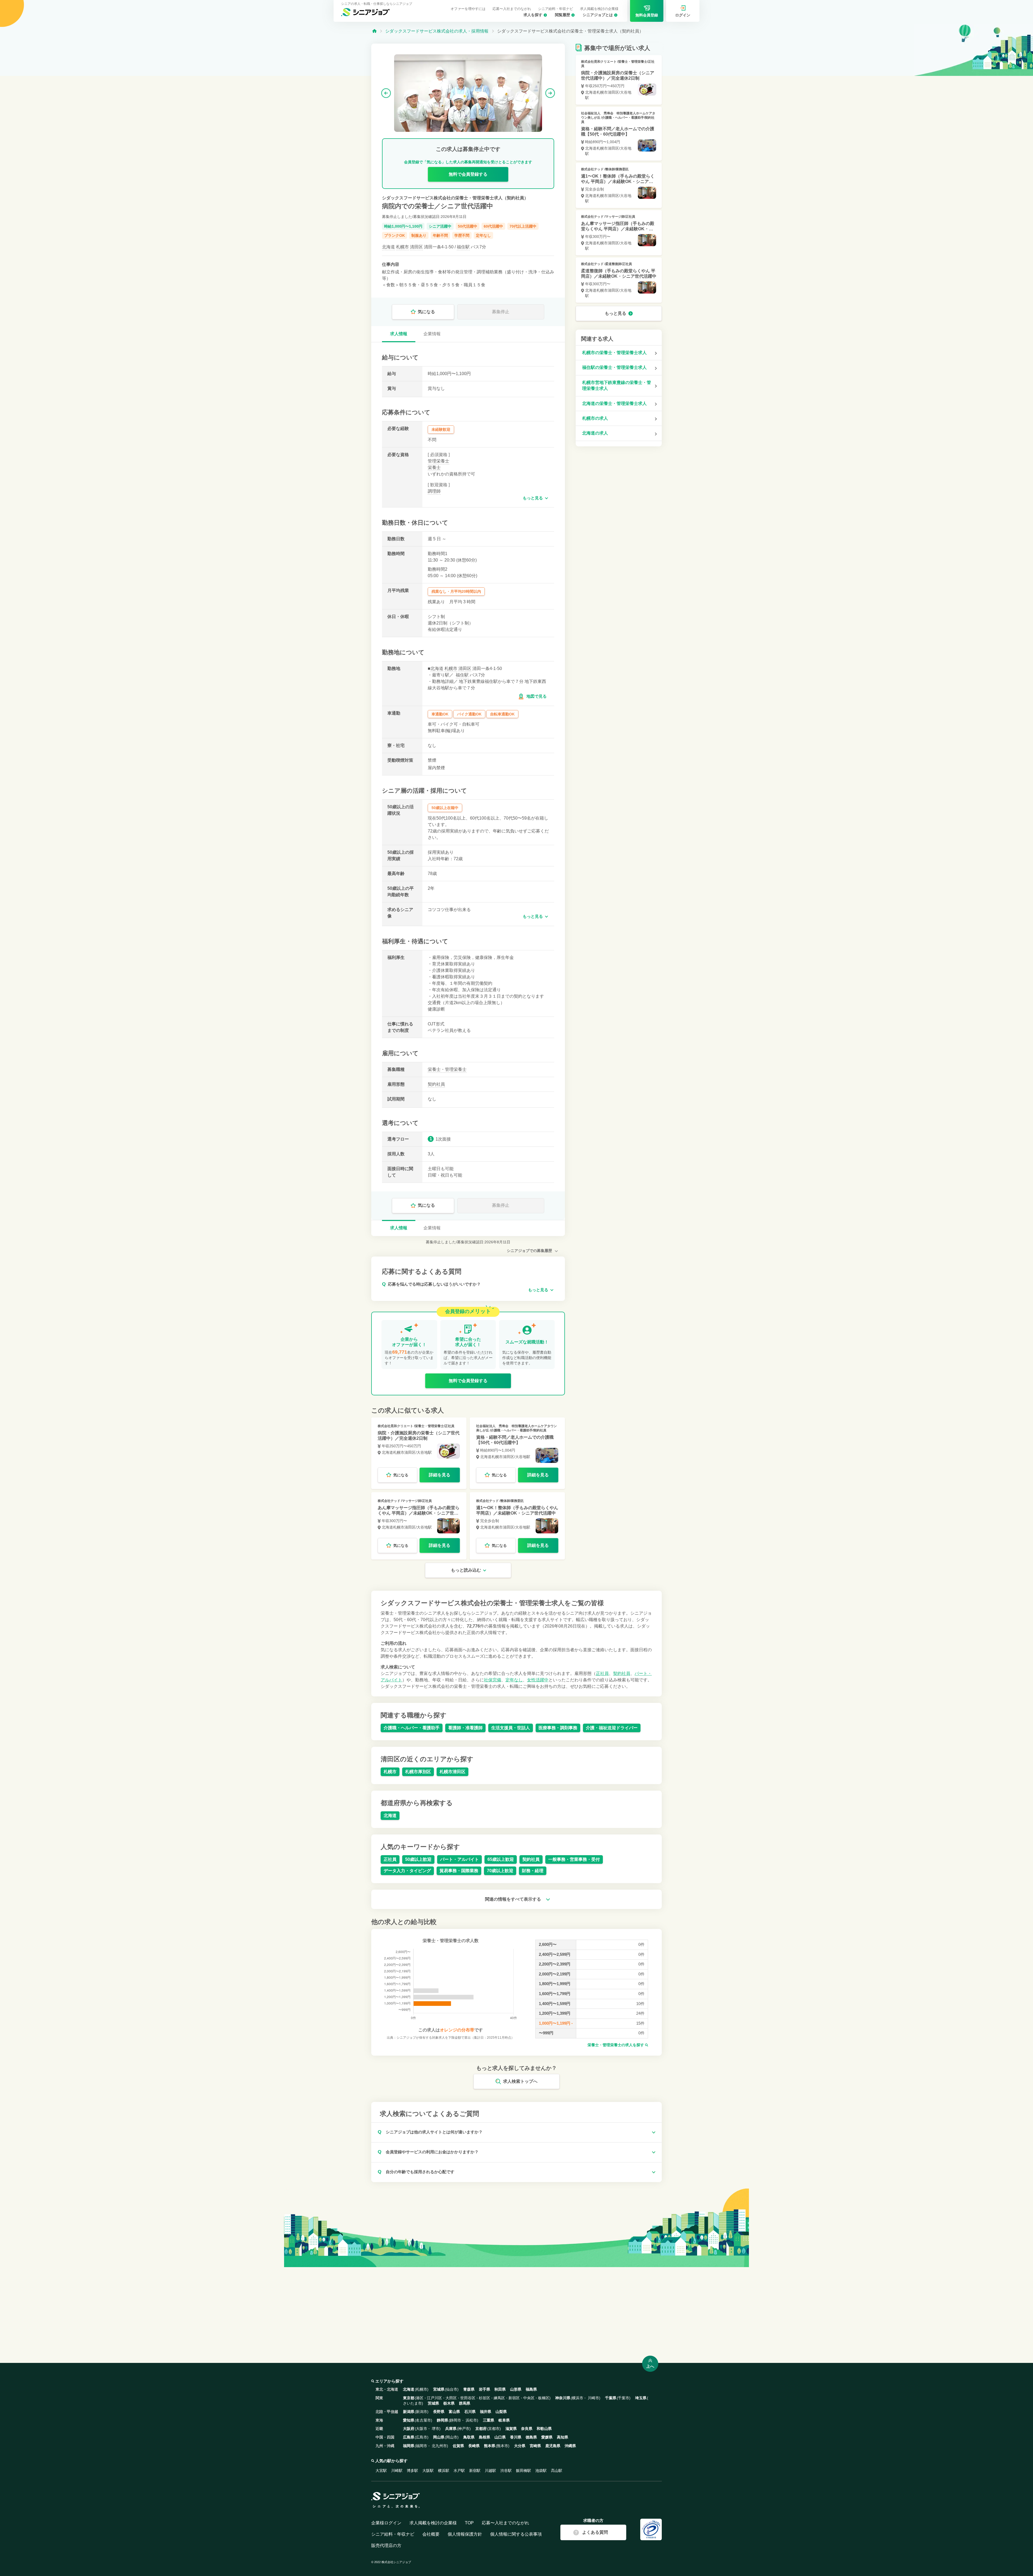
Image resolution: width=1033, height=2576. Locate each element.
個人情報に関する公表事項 (516, 2534)
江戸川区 (434, 2398)
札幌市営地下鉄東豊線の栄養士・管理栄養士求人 (617, 385)
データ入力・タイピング (407, 1871)
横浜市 (578, 2398)
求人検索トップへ (520, 2081)
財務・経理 (533, 1871)
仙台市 (452, 2389)
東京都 (409, 2398)
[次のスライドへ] (550, 93)
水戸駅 (459, 2471)
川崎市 (593, 2398)
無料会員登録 (647, 15)
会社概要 (431, 2534)
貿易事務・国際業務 (459, 1871)
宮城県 (439, 2389)
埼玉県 (641, 2398)
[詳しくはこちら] (419, 1453)
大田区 (451, 2398)
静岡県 (443, 2420)
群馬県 (465, 2403)
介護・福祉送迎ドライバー (612, 1728)
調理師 (434, 491)
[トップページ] (374, 31)
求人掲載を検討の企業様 (599, 9)
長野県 (439, 2412)
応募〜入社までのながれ (512, 9)
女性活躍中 (538, 1680)
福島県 (531, 2389)
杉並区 (484, 2398)
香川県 (516, 2437)
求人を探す (533, 15)
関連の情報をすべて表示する (514, 1899)
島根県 (484, 2437)
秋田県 (500, 2389)
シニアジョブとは (598, 15)
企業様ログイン (386, 2523)
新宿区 (514, 2398)
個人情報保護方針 (465, 2534)
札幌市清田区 (452, 1772)
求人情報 (399, 334)
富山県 (454, 2412)
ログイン (683, 15)
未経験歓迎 (441, 429)
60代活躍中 (493, 226)
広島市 (422, 2437)
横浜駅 (444, 2471)
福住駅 (463, 247)
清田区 (416, 247)
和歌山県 (544, 2429)
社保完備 (493, 1680)
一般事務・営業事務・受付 (574, 1859)
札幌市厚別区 (418, 1772)
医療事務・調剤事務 (558, 1728)
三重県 (489, 2420)
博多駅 (412, 2471)
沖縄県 (570, 2446)
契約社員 (436, 1084)
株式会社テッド (389, 1501)
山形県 (516, 2389)
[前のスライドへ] (386, 93)
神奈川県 (563, 2398)
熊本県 (490, 2446)
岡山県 (439, 2437)
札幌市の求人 (595, 418)
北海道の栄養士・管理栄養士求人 (614, 403)
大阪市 (422, 2429)
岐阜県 (504, 2420)
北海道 (388, 247)
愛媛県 (547, 2437)
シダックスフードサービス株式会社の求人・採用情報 (437, 31)
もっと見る (533, 498)
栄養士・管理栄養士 (447, 1069)
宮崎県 (535, 2446)
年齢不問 (440, 235)
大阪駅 (428, 2471)
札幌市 (402, 247)
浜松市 (471, 2420)
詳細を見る (440, 1475)
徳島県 (531, 2437)
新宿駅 (475, 2471)
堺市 (436, 2429)
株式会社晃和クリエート (395, 1426)
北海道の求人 (595, 433)
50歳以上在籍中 (445, 808)
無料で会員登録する (468, 174)
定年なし (483, 235)
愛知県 (409, 2420)
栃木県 (449, 2403)
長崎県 (474, 2446)
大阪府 (409, 2429)
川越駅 (490, 2471)
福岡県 (409, 2446)
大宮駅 (381, 2471)
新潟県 (409, 2412)
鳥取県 (469, 2437)
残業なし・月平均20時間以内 (456, 591)
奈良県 (527, 2429)
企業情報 (432, 334)
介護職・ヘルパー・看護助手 (412, 1728)
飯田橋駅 (523, 2471)
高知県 (563, 2437)
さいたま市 (412, 2403)
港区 (420, 2398)
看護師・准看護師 (465, 1728)
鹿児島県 (553, 2446)
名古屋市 (423, 2420)
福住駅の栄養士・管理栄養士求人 (614, 367)
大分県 (520, 2446)
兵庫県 (451, 2429)
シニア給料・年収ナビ (556, 9)
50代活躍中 (468, 226)
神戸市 (464, 2429)
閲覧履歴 (563, 15)
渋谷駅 (506, 2471)
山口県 (500, 2437)
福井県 (486, 2412)
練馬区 (499, 2398)
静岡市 (455, 2420)
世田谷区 (468, 2398)
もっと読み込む (466, 1570)
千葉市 (624, 2398)
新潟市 (422, 2412)
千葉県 (611, 2398)
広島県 (409, 2437)
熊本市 (503, 2446)
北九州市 (439, 2446)
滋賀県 (511, 2429)
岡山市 (452, 2437)
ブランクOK (395, 235)
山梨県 (501, 2412)
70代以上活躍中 (523, 226)
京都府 (481, 2429)
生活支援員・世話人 (511, 1728)
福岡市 (422, 2446)
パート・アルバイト (459, 1859)
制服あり (419, 235)
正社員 (602, 1673)
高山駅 (557, 2471)
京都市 (494, 2429)
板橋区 (544, 2398)
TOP (469, 2523)
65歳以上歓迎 (501, 1859)
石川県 (470, 2412)
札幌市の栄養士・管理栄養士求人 (614, 353)
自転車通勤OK (502, 714)
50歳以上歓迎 (418, 1859)
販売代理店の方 (386, 2545)
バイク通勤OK (469, 714)
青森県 (469, 2389)
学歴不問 (462, 235)
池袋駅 (541, 2471)
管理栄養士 (438, 461)
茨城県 (433, 2403)
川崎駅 (397, 2471)
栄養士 (434, 467)
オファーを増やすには (468, 9)
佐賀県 (458, 2446)
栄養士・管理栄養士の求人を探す (616, 2045)
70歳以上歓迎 (500, 1871)
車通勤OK (440, 714)
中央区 (529, 2398)
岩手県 (484, 2389)
